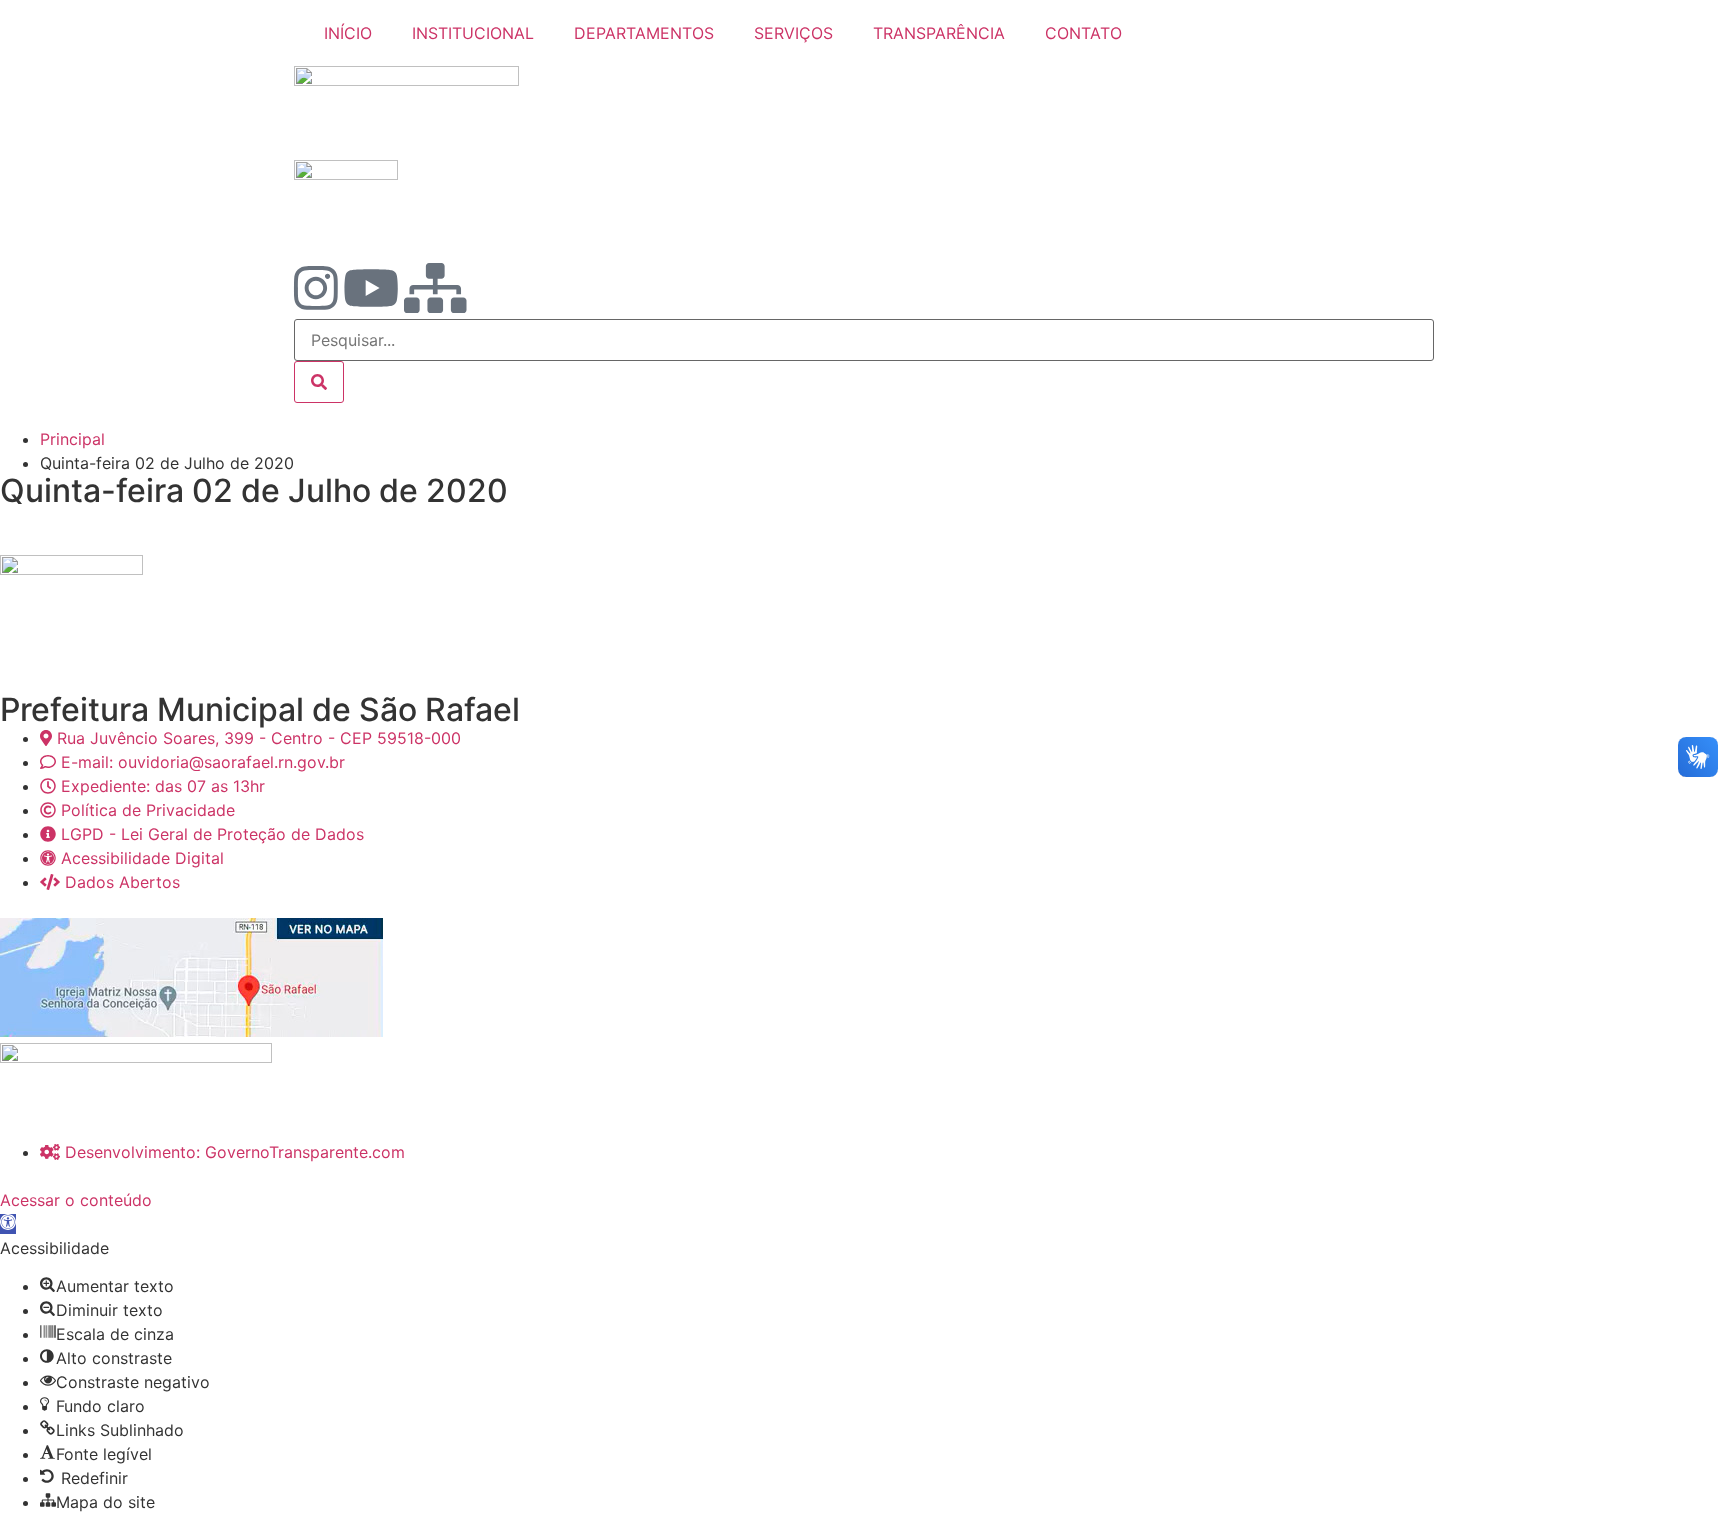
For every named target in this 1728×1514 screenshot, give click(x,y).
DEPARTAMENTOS (644, 33)
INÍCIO (348, 33)
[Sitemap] (435, 288)
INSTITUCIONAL (473, 33)
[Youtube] (371, 288)
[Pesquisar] (319, 382)
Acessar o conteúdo (76, 1200)
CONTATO (1083, 33)
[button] (8, 1224)
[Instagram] (316, 288)
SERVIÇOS (793, 33)
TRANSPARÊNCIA (939, 33)
